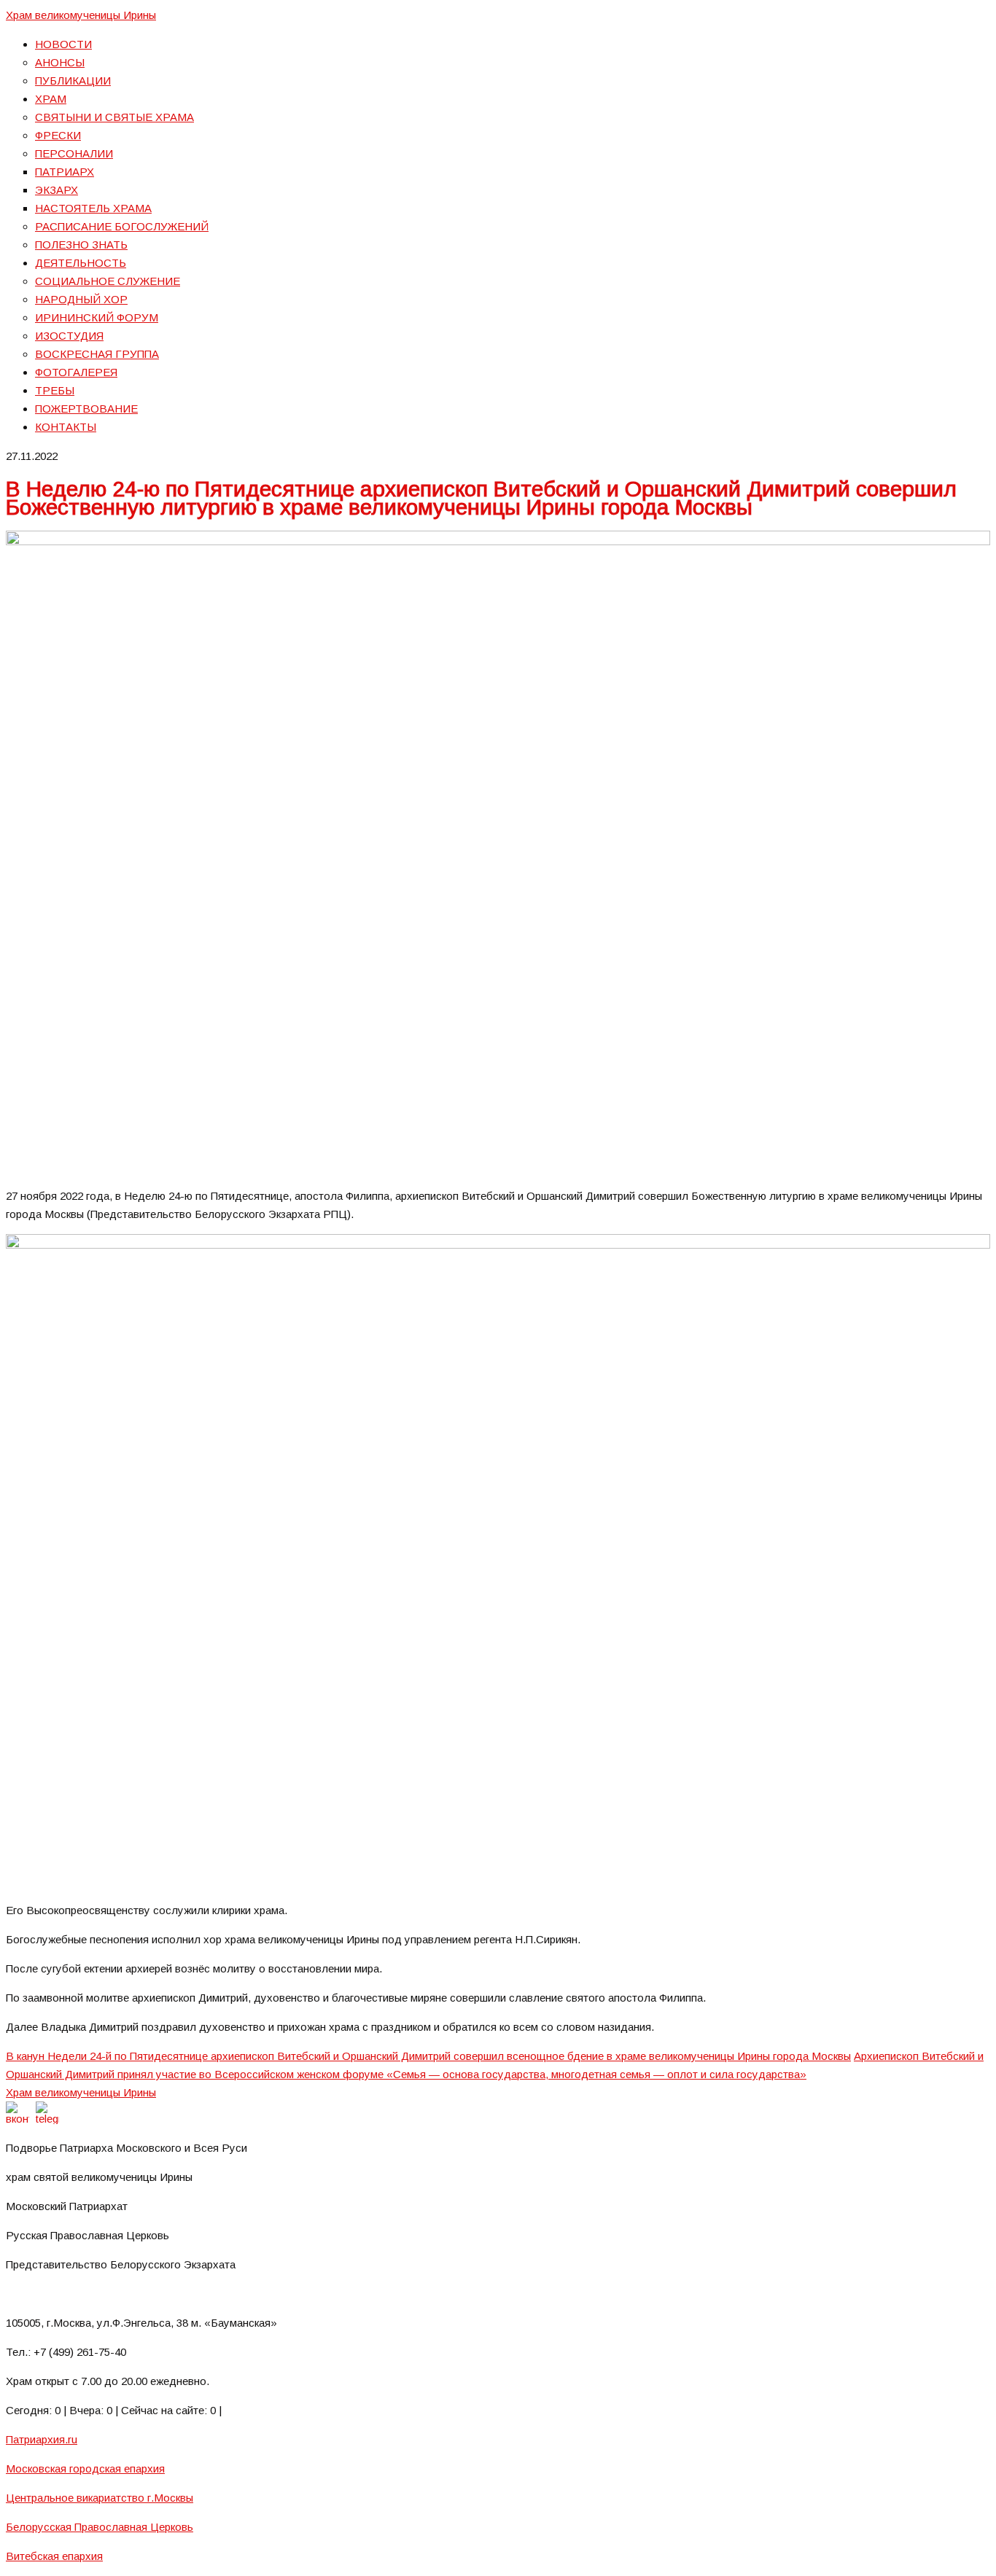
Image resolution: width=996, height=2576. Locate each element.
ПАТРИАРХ (65, 172)
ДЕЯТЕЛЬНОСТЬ (81, 263)
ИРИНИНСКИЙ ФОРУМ (97, 317)
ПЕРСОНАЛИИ (74, 153)
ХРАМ (51, 99)
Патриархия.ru (42, 2439)
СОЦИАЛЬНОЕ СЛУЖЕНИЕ (108, 281)
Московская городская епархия (85, 2468)
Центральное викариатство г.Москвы (100, 2498)
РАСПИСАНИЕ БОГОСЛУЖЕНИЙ (122, 226)
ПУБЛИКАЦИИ (73, 81)
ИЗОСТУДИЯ (69, 336)
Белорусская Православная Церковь (100, 2527)
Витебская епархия (54, 2556)
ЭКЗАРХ (57, 190)
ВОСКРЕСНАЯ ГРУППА (97, 354)
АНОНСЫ (60, 62)
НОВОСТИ (63, 44)
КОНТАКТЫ (66, 427)
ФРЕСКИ (58, 135)
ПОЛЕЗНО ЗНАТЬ (81, 245)
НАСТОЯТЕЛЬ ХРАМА (93, 208)
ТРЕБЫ (55, 390)
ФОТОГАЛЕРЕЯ (76, 372)
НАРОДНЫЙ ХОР (81, 299)
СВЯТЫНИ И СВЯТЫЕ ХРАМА (114, 117)
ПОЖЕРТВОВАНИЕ (86, 409)
